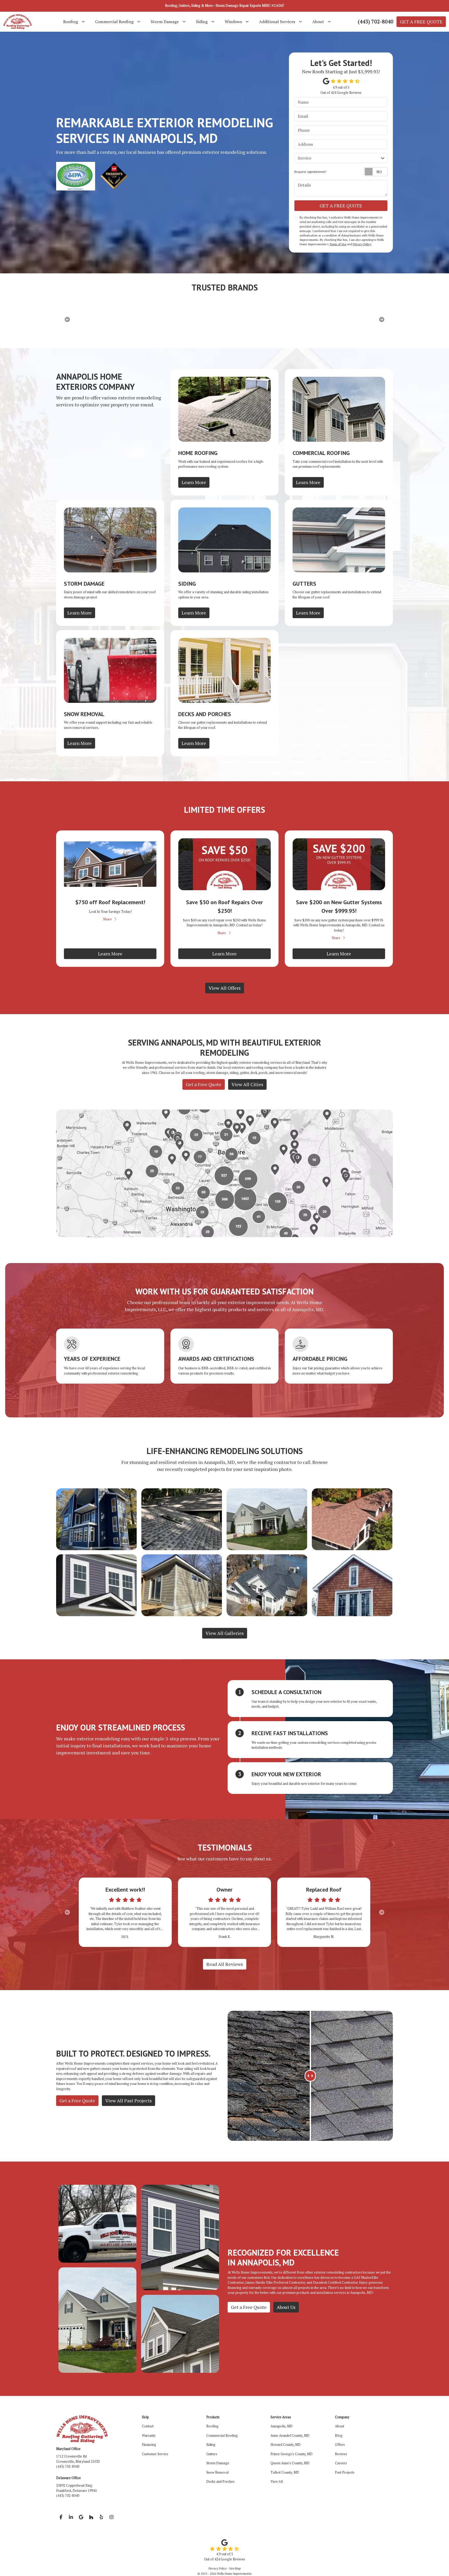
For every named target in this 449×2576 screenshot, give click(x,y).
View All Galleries (225, 1633)
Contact (148, 2426)
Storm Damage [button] (165, 22)
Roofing (212, 2426)
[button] (67, 1912)
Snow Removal (217, 2472)
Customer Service (155, 2454)
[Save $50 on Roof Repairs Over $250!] (224, 864)
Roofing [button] (71, 22)
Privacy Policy (362, 244)
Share (107, 919)
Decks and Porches (220, 2481)
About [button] (318, 22)
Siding (211, 2445)
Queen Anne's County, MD (290, 2463)
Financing (149, 2445)
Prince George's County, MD (292, 2454)
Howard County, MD (286, 2445)
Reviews (341, 2454)
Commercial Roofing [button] (114, 22)
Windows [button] (233, 22)
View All (277, 2481)
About (339, 2426)
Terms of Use (338, 244)
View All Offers (225, 988)
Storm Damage (218, 2463)
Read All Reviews (225, 1964)
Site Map (235, 2568)
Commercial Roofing (222, 2435)
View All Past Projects (128, 2101)
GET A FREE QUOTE (421, 22)
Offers (340, 2445)
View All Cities (247, 1084)
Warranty (149, 2435)
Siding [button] (202, 22)
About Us (286, 2307)
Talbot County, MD (285, 2472)
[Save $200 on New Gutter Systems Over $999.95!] (339, 864)
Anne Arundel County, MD (290, 2435)
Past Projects (345, 2472)
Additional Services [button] (277, 22)
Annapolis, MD (282, 2426)
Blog (339, 2435)
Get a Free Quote (204, 1084)
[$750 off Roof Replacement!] (110, 864)
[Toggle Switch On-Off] (376, 172)
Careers (341, 2463)
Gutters (212, 2454)
